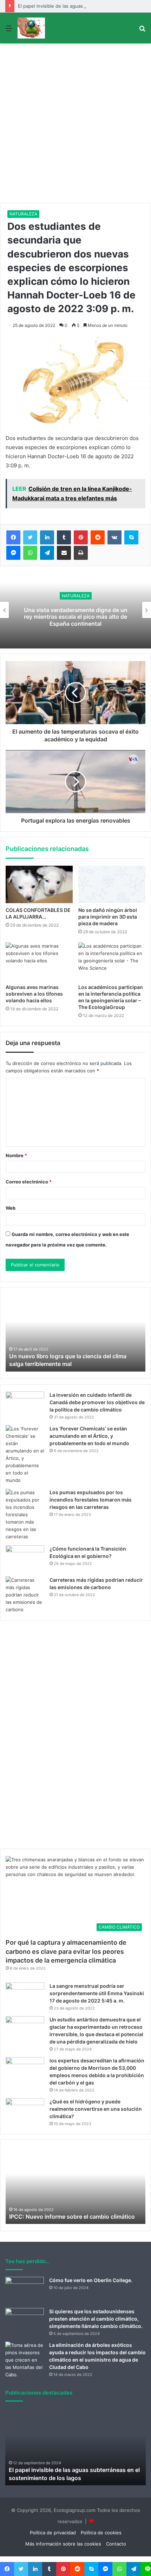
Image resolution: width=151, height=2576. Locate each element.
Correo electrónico (29, 1182)
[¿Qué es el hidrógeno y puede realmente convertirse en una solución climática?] (25, 2111)
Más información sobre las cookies (63, 2544)
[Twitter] (30, 537)
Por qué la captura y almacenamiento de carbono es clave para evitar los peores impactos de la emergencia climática (66, 1951)
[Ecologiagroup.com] (31, 28)
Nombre (16, 1155)
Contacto (116, 2544)
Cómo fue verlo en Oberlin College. (91, 2280)
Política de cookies (101, 2533)
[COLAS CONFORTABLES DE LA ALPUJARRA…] (39, 885)
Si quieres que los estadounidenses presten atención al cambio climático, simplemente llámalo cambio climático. (96, 2319)
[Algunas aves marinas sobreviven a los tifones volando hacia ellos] (39, 961)
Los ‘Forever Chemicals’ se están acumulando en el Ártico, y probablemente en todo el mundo (89, 1436)
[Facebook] (13, 537)
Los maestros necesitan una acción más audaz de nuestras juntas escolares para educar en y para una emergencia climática (72, 2209)
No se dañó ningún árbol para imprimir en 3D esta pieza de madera (108, 917)
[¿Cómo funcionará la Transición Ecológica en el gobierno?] (25, 1558)
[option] (75, 1333)
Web (11, 1208)
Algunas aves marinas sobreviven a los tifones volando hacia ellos (34, 994)
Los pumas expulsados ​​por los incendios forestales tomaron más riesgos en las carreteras (91, 1500)
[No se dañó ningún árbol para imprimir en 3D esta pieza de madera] (112, 885)
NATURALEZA (23, 214)
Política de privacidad (53, 2533)
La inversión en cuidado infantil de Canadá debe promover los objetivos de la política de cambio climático (97, 1402)
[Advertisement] (75, 124)
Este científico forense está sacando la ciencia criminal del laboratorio (77, 616)
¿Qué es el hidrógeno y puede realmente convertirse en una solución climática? (96, 2109)
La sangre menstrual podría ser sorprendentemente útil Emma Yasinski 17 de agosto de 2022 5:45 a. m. (97, 1993)
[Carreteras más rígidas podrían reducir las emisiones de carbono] (25, 1595)
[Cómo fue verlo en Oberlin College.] (25, 2290)
